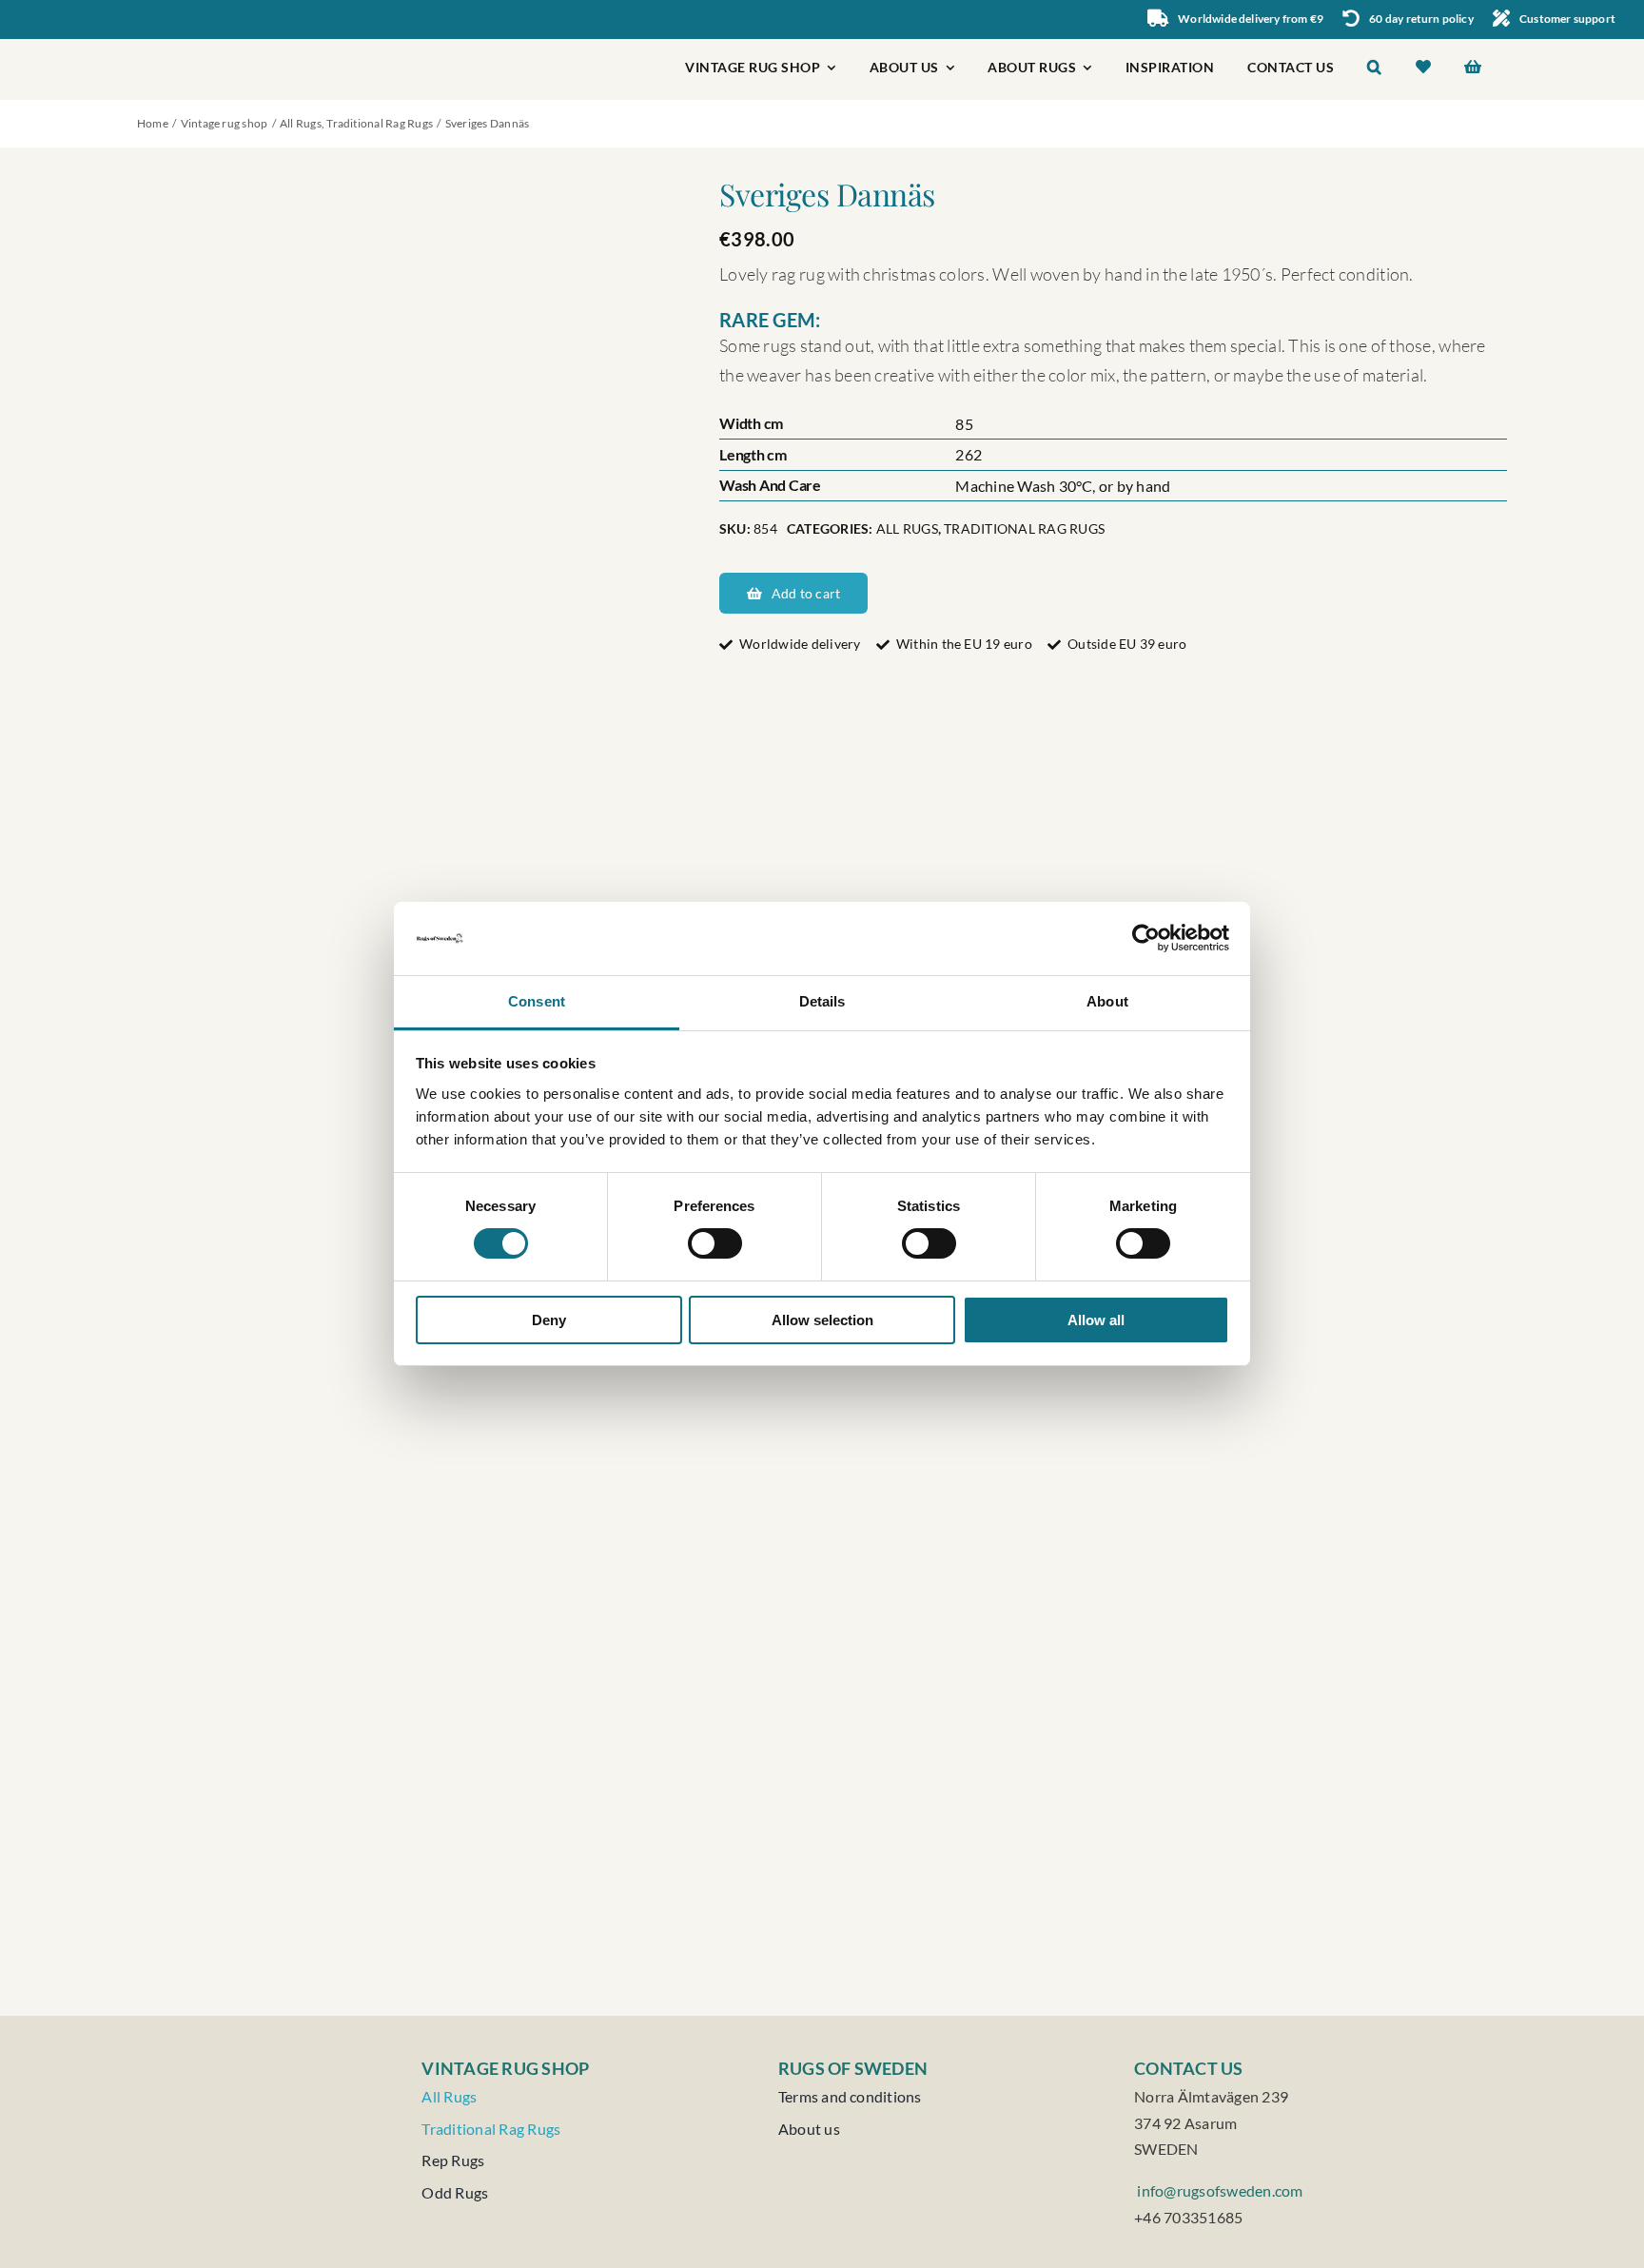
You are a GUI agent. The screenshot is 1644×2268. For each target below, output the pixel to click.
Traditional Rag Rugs (1024, 528)
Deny (549, 1320)
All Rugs (907, 528)
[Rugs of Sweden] (228, 46)
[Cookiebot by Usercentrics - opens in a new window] (1146, 938)
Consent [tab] (537, 1001)
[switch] (715, 1243)
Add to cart (806, 593)
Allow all (1096, 1320)
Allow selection (822, 1320)
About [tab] (1107, 1001)
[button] (1375, 69)
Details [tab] (822, 1001)
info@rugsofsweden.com (1218, 2190)
